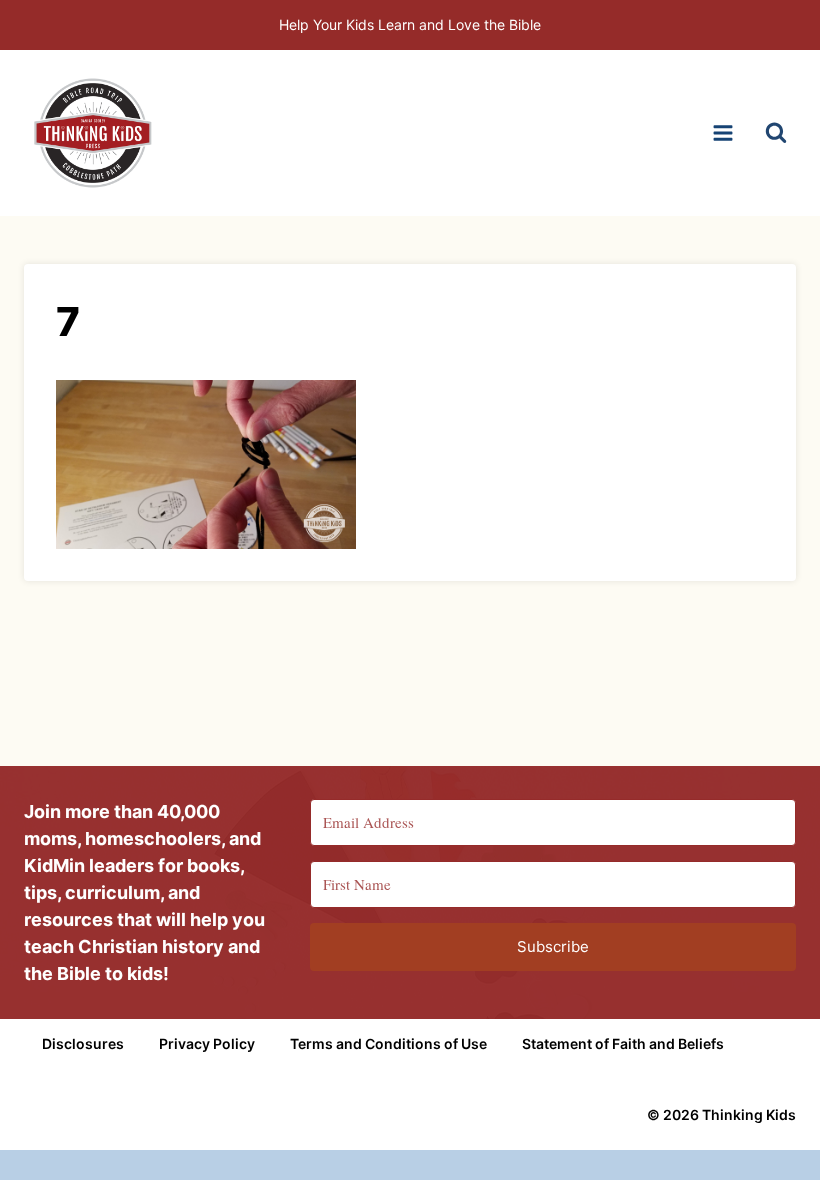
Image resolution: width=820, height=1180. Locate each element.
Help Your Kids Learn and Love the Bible (410, 24)
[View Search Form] (776, 133)
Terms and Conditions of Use (388, 1043)
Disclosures (83, 1043)
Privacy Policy (207, 1043)
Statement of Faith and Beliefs (623, 1043)
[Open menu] (722, 132)
